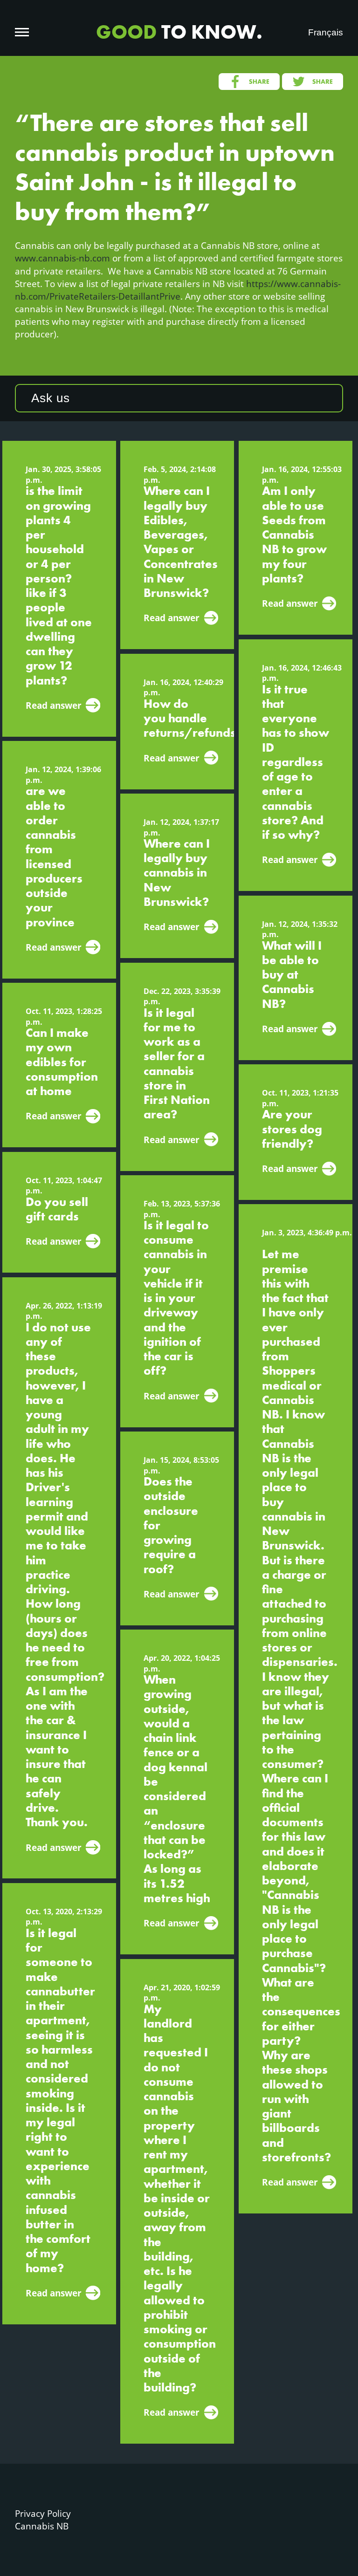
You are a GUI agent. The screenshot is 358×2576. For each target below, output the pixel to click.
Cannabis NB (42, 2526)
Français (326, 32)
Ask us (51, 398)
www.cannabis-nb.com (62, 258)
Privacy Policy (43, 2513)
